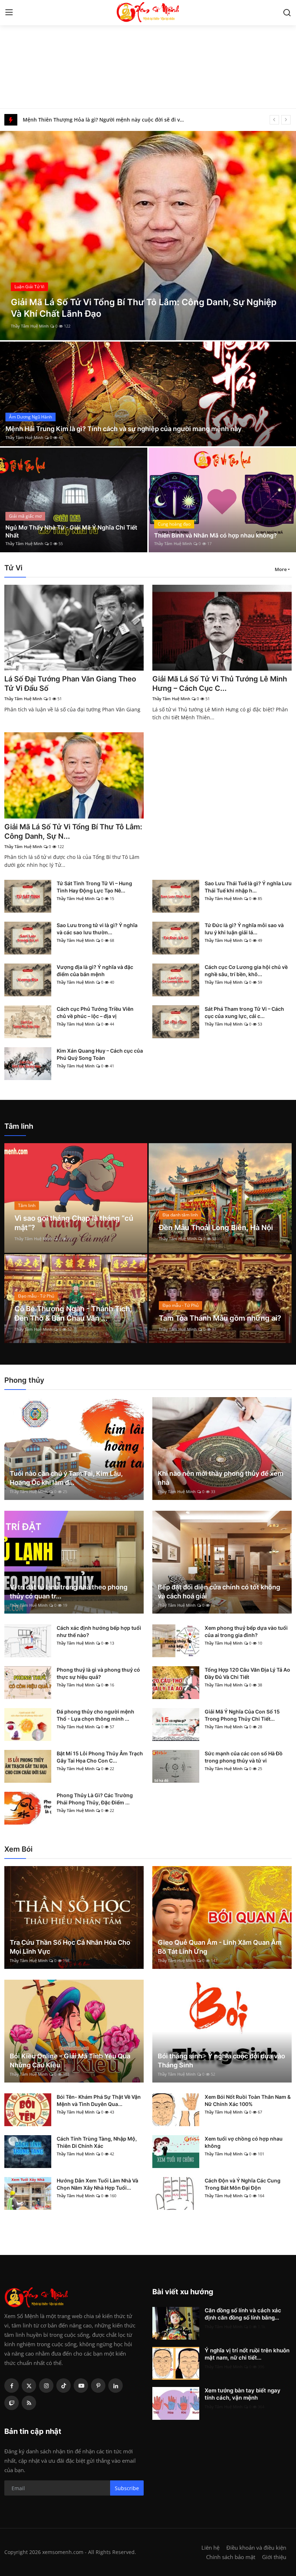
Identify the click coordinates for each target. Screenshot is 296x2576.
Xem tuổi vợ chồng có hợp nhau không (244, 2142)
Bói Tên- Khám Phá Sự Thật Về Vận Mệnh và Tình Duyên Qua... (99, 2100)
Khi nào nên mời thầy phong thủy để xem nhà (221, 1478)
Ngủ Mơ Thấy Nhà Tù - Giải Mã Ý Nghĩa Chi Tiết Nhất (71, 531)
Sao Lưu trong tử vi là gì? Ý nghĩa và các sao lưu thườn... (97, 929)
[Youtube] (81, 2386)
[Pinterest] (98, 2386)
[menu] (9, 13)
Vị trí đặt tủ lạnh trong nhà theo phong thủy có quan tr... (69, 1592)
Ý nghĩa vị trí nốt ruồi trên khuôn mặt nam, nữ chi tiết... (247, 2354)
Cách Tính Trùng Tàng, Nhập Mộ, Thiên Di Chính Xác (97, 2142)
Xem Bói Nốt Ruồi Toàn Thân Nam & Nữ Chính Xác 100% (248, 2100)
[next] (286, 120)
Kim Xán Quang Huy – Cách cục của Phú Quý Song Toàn (100, 1054)
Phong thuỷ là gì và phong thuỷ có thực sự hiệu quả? (98, 1673)
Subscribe (127, 2488)
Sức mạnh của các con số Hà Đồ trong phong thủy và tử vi (244, 1757)
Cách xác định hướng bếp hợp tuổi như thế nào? (99, 1631)
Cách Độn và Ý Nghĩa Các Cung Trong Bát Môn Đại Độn (243, 2184)
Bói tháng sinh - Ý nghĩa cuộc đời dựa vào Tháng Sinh (221, 2061)
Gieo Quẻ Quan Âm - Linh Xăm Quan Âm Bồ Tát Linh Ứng (220, 1947)
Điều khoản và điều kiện (256, 2548)
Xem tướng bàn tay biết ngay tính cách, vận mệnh (243, 2394)
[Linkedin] (116, 2386)
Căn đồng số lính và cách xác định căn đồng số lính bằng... (243, 2314)
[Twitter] (29, 2386)
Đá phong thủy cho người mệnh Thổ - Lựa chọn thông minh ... (95, 1715)
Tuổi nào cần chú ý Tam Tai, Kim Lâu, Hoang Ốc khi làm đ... (66, 1478)
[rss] (29, 2403)
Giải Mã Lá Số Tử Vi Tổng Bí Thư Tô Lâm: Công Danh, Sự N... (73, 831)
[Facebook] (12, 2386)
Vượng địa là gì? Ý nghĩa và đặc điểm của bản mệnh (95, 971)
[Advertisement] (148, 54)
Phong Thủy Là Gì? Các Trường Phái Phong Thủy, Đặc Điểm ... (95, 1799)
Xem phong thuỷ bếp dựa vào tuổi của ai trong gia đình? (246, 1631)
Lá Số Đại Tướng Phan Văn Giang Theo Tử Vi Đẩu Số (70, 684)
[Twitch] (12, 2403)
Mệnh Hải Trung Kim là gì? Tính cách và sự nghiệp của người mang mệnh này (123, 429)
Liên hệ (210, 2548)
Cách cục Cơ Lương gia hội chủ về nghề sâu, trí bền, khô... (246, 971)
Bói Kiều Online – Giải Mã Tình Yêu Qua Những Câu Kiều (70, 2061)
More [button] (281, 569)
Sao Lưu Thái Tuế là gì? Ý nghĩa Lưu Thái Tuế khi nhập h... (248, 887)
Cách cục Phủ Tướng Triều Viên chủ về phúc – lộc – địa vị (95, 1012)
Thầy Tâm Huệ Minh (30, 326)
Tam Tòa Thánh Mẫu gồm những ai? (220, 1318)
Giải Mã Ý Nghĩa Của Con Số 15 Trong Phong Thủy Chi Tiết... (242, 1715)
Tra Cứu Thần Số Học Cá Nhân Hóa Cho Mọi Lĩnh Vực (70, 1947)
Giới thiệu (274, 2557)
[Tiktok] (64, 2386)
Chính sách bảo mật (231, 2557)
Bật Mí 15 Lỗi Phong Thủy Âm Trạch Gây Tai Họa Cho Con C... (100, 1757)
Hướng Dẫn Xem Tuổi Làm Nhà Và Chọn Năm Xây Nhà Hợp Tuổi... (97, 2184)
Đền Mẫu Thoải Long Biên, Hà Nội (216, 1228)
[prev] (274, 120)
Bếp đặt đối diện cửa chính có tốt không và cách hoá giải (219, 1592)
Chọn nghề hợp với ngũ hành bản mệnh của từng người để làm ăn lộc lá (105, 120)
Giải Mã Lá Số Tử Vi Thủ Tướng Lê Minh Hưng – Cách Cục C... (220, 684)
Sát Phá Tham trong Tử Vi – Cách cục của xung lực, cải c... (244, 1012)
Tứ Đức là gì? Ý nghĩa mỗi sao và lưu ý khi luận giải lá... (244, 929)
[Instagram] (46, 2386)
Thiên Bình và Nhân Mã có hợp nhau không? (216, 535)
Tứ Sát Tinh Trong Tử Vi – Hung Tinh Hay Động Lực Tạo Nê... (94, 887)
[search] (287, 13)
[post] (148, 236)
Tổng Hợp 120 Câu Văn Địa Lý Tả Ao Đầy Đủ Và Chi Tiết (247, 1673)
